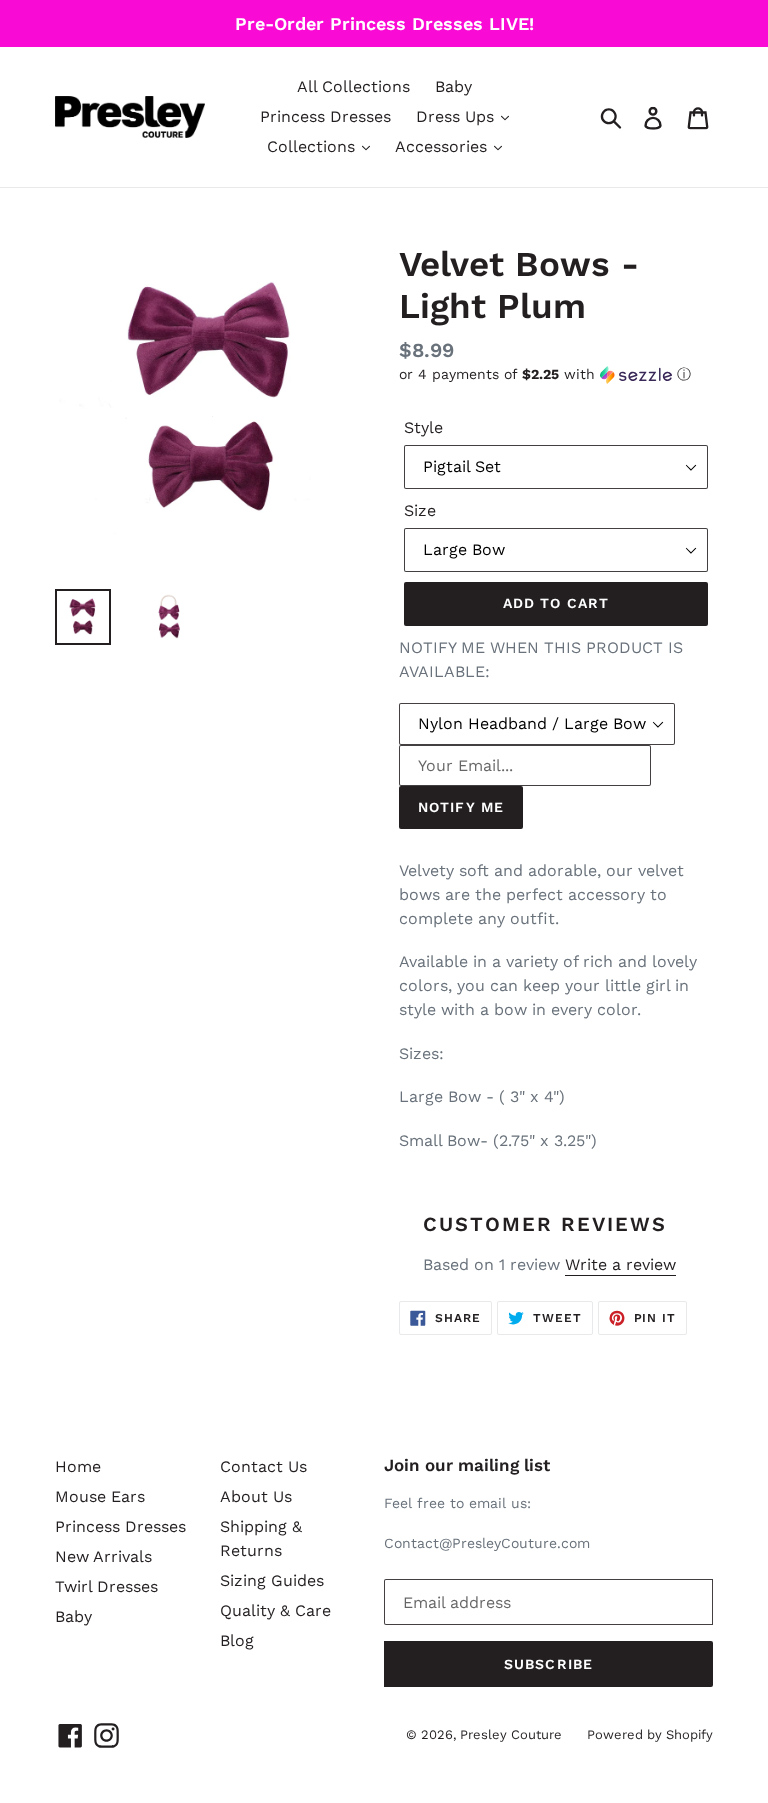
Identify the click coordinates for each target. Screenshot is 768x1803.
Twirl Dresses (106, 1586)
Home (78, 1466)
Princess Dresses (325, 116)
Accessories (443, 146)
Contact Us (263, 1466)
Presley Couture (511, 1734)
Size (420, 510)
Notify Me (461, 807)
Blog (237, 1640)
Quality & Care (275, 1610)
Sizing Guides (272, 1580)
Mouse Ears (100, 1496)
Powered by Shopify (650, 1734)
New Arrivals (103, 1556)
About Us (256, 1496)
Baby (453, 86)
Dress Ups (457, 116)
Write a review (620, 1264)
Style (423, 427)
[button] (556, 374)
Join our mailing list (467, 1465)
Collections (313, 146)
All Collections (353, 86)
